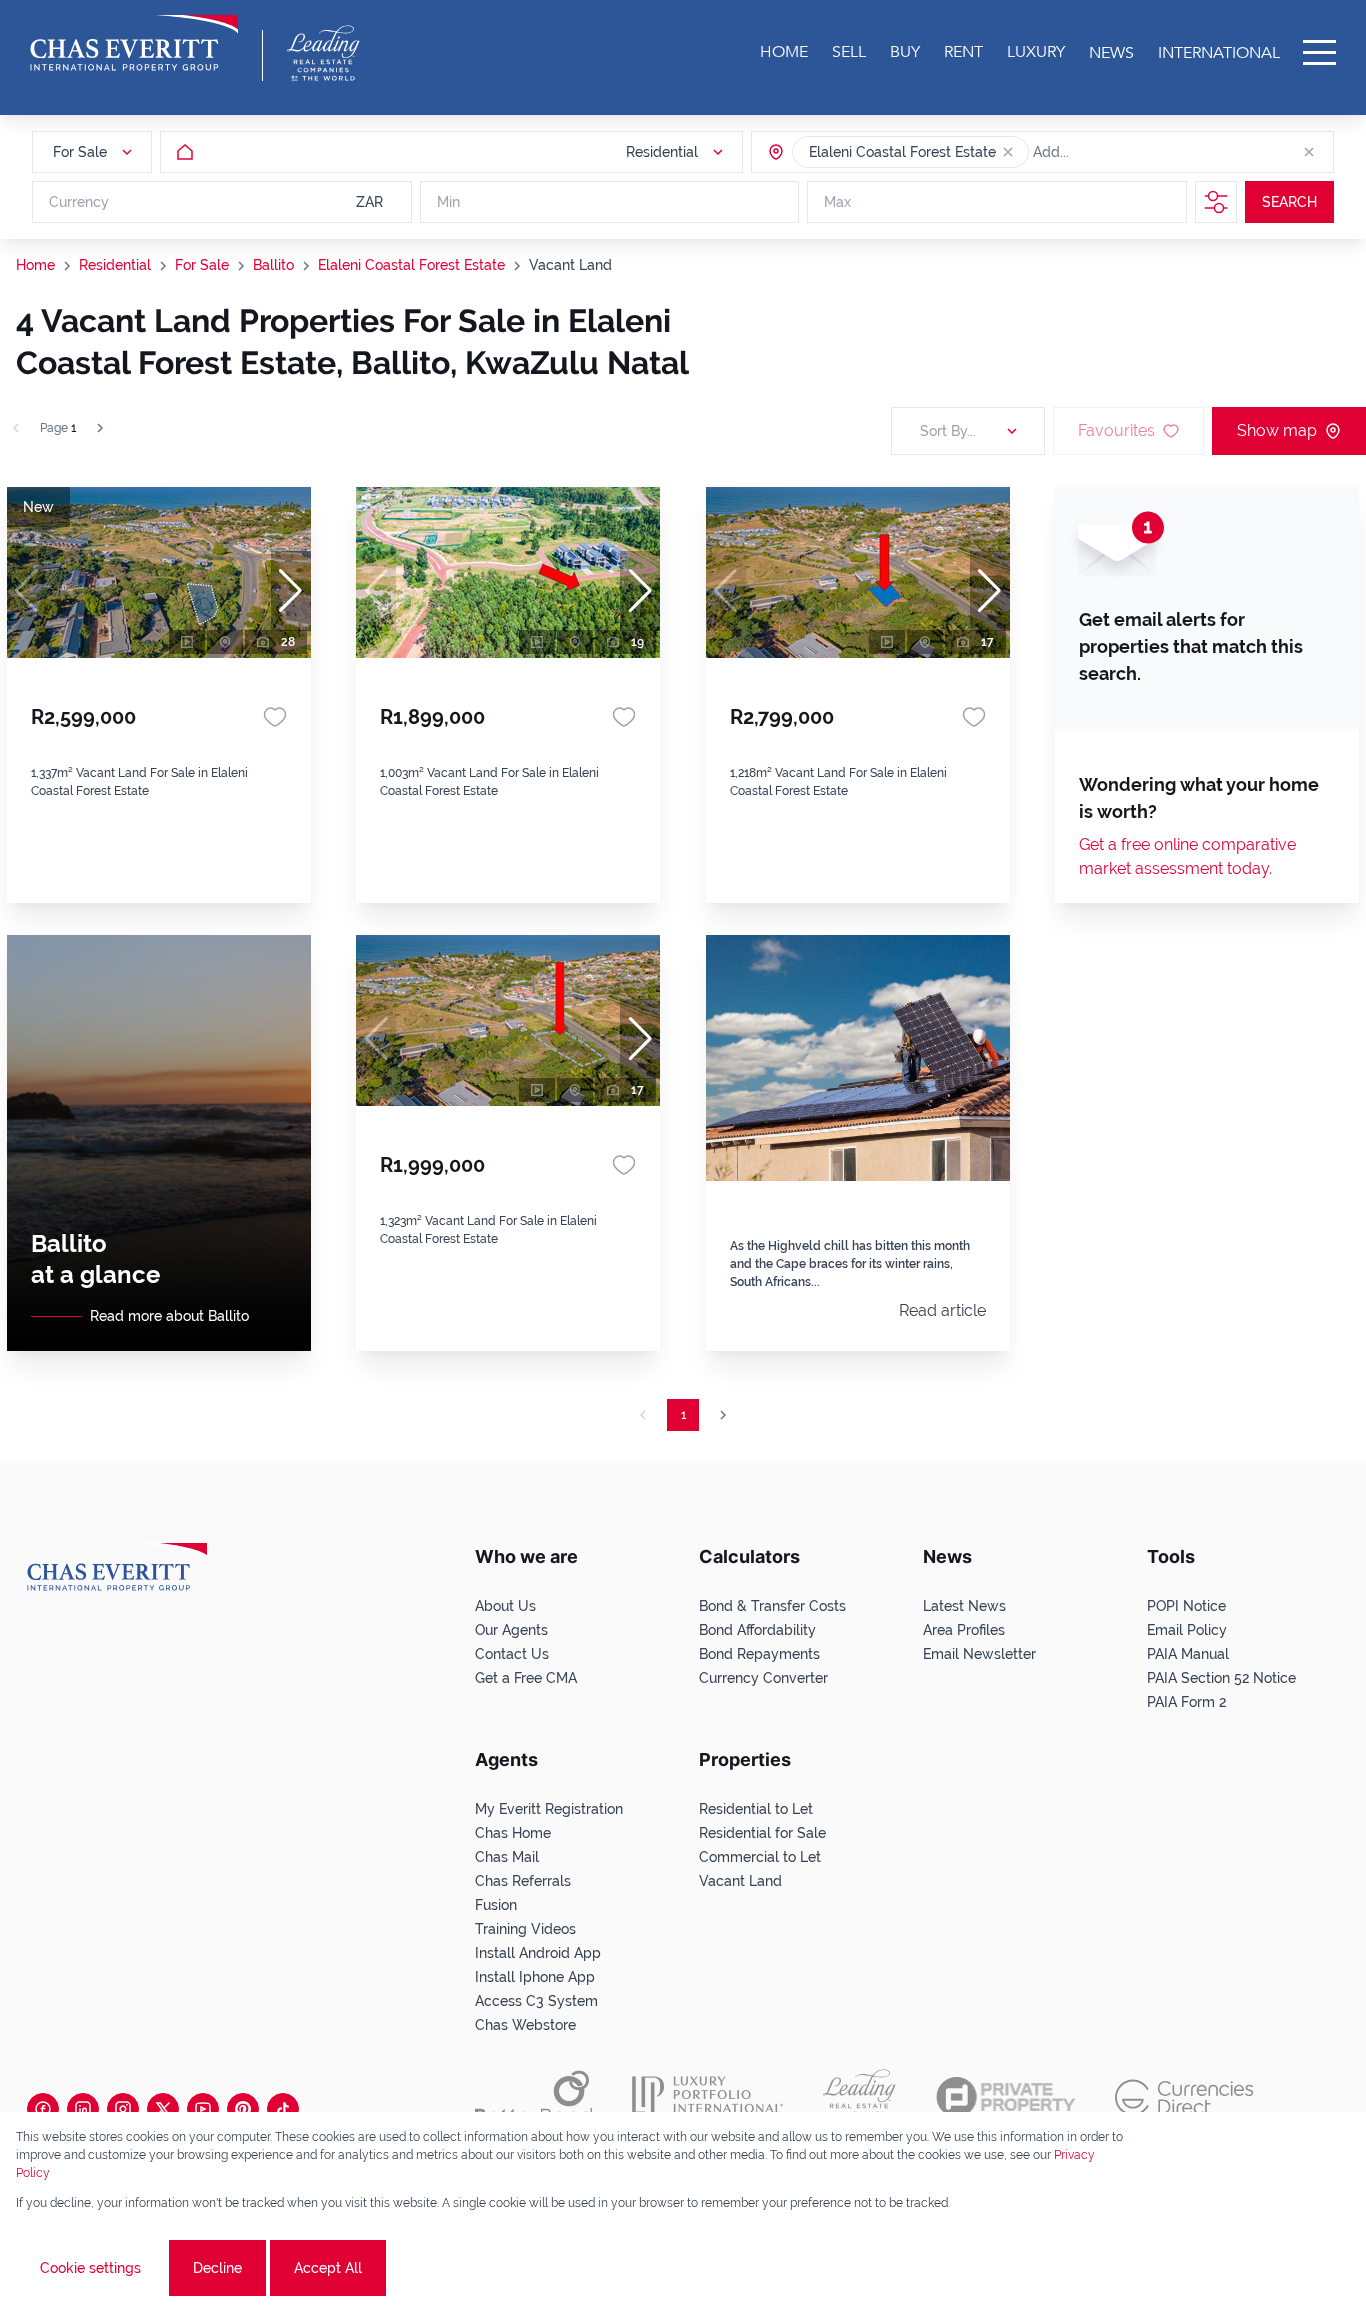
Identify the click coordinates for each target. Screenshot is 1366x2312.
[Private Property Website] (1005, 2097)
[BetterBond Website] (533, 2097)
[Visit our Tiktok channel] (283, 2109)
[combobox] (1110, 152)
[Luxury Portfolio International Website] (707, 2097)
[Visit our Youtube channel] (203, 2109)
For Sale (202, 265)
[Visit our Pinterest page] (243, 2109)
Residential (115, 265)
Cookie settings (90, 2268)
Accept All (328, 2268)
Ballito (273, 265)
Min (448, 202)
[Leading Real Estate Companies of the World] (323, 53)
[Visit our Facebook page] (43, 2109)
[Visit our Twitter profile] (163, 2109)
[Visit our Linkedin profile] (83, 2109)
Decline (217, 2268)
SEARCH (1289, 202)
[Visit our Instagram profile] (123, 2109)
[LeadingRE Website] (859, 2097)
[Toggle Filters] (1216, 202)
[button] (1008, 152)
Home (35, 265)
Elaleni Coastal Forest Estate (411, 265)
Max (837, 202)
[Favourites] (275, 717)
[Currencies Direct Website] (1184, 2097)
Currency (79, 202)
